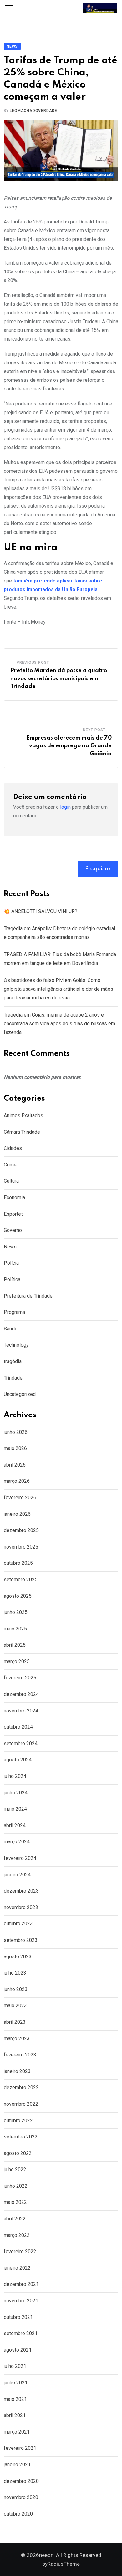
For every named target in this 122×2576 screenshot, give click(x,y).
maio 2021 (15, 2399)
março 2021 (17, 2432)
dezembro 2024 (21, 1694)
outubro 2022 (18, 2121)
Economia (14, 1197)
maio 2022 (15, 2202)
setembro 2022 (21, 2137)
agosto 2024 (18, 1760)
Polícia (11, 1263)
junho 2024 (16, 1793)
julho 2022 (15, 2169)
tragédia (13, 1361)
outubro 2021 (18, 2317)
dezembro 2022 (21, 2088)
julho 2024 (15, 1776)
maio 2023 (15, 2006)
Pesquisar (98, 869)
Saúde (11, 1329)
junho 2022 (16, 2186)
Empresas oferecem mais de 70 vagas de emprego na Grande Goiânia (69, 746)
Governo (13, 1230)
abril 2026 (15, 1465)
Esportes (14, 1214)
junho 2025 (16, 1612)
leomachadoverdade (33, 111)
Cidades (13, 1148)
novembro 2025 (21, 1547)
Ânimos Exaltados (23, 1116)
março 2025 (17, 1661)
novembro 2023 (21, 1907)
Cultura (11, 1181)
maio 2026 (15, 1448)
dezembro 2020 (21, 2481)
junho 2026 (16, 1432)
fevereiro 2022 (20, 2251)
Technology (16, 1345)
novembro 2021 (21, 2301)
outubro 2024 (18, 1727)
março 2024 (17, 1842)
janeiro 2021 (17, 2465)
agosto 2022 (18, 2153)
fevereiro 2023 (20, 2055)
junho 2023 (16, 1989)
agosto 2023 (18, 1957)
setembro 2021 (21, 2333)
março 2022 (17, 2235)
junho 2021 (16, 2383)
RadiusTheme (64, 2564)
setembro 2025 (21, 1580)
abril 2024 (15, 1825)
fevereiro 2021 (20, 2448)
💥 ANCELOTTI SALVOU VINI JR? (41, 911)
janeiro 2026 (17, 1514)
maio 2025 (15, 1629)
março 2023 (17, 2039)
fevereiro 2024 (20, 1858)
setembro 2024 (21, 1743)
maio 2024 (15, 1809)
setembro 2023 (21, 1940)
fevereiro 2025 (20, 1678)
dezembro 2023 (21, 1891)
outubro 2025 (18, 1563)
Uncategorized (20, 1394)
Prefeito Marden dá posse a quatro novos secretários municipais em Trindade (59, 679)
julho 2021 (15, 2366)
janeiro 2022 (17, 2268)
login (65, 807)
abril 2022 (15, 2219)
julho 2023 (15, 1973)
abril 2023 (15, 2022)
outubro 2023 (18, 1924)
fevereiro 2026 (20, 1498)
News (10, 1247)
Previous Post (33, 663)
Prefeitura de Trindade (28, 1296)
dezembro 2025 (21, 1530)
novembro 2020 (21, 2497)
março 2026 (17, 1481)
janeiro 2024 (17, 1875)
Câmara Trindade (22, 1132)
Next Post (94, 730)
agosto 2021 (18, 2350)
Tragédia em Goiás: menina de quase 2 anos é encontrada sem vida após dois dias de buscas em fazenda (59, 1024)
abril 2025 (15, 1645)
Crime (10, 1165)
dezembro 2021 (21, 2284)
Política (12, 1279)
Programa (14, 1312)
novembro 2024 (21, 1711)
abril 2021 (15, 2415)
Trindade (13, 1378)
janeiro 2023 (17, 2071)
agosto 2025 (18, 1596)
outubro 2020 (18, 2514)
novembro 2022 (21, 2104)
